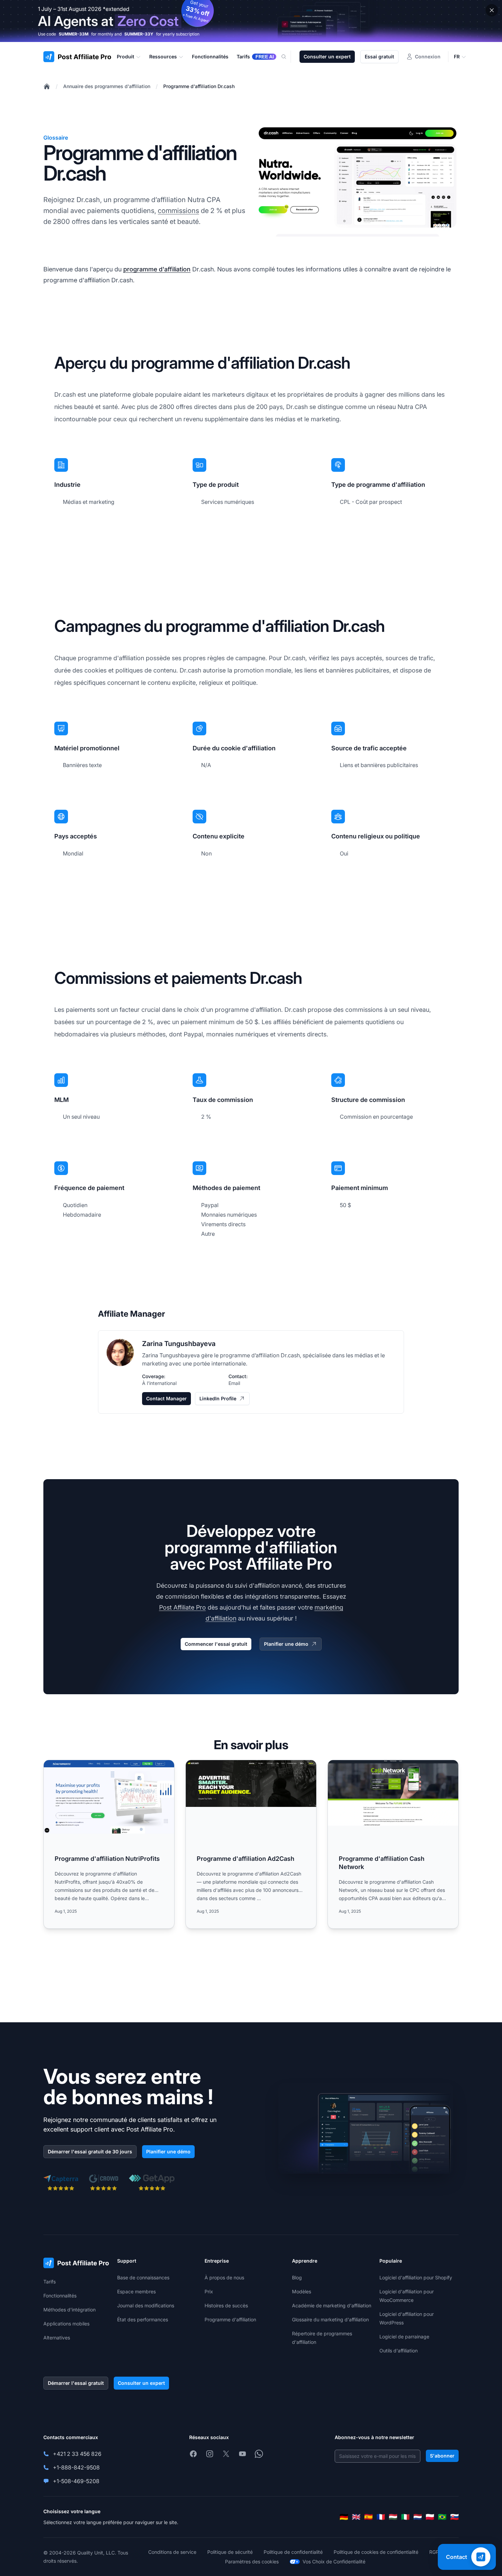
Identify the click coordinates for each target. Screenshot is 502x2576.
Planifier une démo (286, 1644)
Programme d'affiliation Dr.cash (199, 86)
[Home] (47, 86)
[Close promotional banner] (492, 10)
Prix (209, 2291)
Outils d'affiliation (399, 2351)
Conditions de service (172, 2552)
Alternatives (57, 2338)
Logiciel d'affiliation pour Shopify (416, 2277)
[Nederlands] (418, 2517)
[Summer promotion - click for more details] (251, 21)
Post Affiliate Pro (183, 1607)
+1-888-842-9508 (76, 2467)
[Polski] (430, 2517)
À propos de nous (224, 2277)
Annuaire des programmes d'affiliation (107, 86)
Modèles (302, 2291)
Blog (297, 2277)
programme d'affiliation (157, 269)
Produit (126, 56)
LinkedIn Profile (218, 1398)
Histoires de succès (226, 2305)
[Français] (381, 2517)
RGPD (436, 2552)
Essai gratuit (379, 56)
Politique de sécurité (230, 2552)
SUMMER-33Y (139, 34)
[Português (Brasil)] (442, 2517)
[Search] (288, 57)
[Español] (368, 2517)
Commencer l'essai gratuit (216, 1644)
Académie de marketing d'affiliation (332, 2305)
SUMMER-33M (74, 34)
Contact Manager (166, 1398)
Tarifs (50, 2282)
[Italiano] (405, 2517)
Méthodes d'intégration (69, 2310)
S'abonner (442, 2456)
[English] (356, 2517)
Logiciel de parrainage (404, 2337)
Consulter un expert (327, 56)
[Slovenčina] (455, 2517)
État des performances (143, 2319)
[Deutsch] (344, 2517)
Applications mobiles (66, 2324)
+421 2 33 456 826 (77, 2454)
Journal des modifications (146, 2305)
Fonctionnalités (60, 2296)
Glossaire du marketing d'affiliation (330, 2319)
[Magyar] (393, 2517)
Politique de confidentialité (293, 2552)
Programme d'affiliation (230, 2319)
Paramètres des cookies (252, 2561)
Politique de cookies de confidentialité (376, 2552)
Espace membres (136, 2291)
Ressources (163, 56)
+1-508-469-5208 (76, 2481)
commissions (178, 211)
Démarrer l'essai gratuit (76, 2383)
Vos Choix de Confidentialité (334, 2561)
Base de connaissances (143, 2277)
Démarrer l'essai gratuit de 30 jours (90, 2152)
